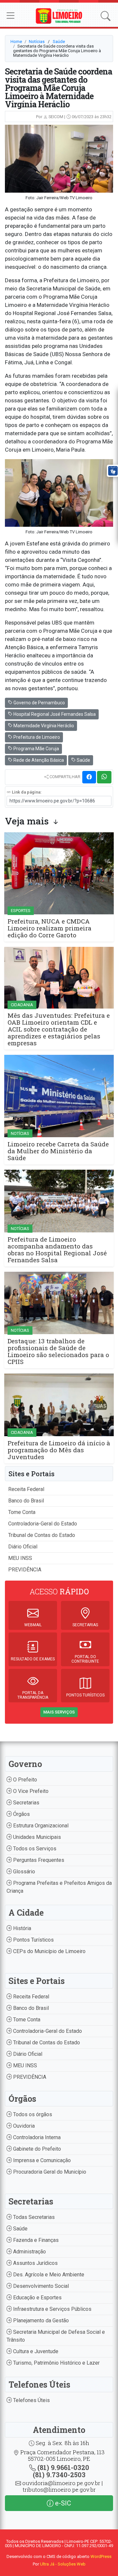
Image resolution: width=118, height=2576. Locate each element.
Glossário (23, 1872)
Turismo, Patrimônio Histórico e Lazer (56, 2363)
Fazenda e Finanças (35, 2240)
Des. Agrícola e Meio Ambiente (48, 2275)
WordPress (101, 2556)
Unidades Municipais (36, 1837)
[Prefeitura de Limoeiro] (59, 16)
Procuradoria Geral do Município (49, 2172)
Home (16, 42)
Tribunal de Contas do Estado (42, 1535)
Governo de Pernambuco (39, 703)
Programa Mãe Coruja (36, 749)
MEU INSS (20, 1558)
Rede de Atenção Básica (38, 760)
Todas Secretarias (33, 2217)
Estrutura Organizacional (40, 1826)
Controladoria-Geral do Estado (43, 1524)
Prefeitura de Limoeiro (36, 737)
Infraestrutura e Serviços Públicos (52, 2309)
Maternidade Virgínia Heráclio (43, 726)
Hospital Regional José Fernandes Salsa (54, 714)
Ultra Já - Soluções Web (63, 2564)
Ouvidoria (23, 2126)
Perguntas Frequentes (38, 1860)
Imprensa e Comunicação (41, 2160)
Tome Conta (22, 1512)
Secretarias (26, 1803)
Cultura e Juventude (35, 2351)
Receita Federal (26, 1489)
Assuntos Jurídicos (35, 2263)
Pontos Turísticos (33, 1940)
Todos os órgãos (32, 2114)
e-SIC (62, 2503)
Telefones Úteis (31, 2400)
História (21, 1928)
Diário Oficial (23, 1547)
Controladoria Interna (36, 2137)
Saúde (59, 42)
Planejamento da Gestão (40, 2321)
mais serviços (59, 1712)
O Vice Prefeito (30, 1791)
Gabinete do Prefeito (36, 2149)
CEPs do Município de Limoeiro (49, 1951)
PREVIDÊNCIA (25, 1570)
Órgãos (21, 1814)
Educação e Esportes (37, 2298)
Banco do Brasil (26, 1501)
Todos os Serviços (34, 1849)
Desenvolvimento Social (40, 2286)
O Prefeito (24, 1780)
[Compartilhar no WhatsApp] (104, 777)
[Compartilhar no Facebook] (89, 777)
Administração (29, 2252)
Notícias (37, 42)
